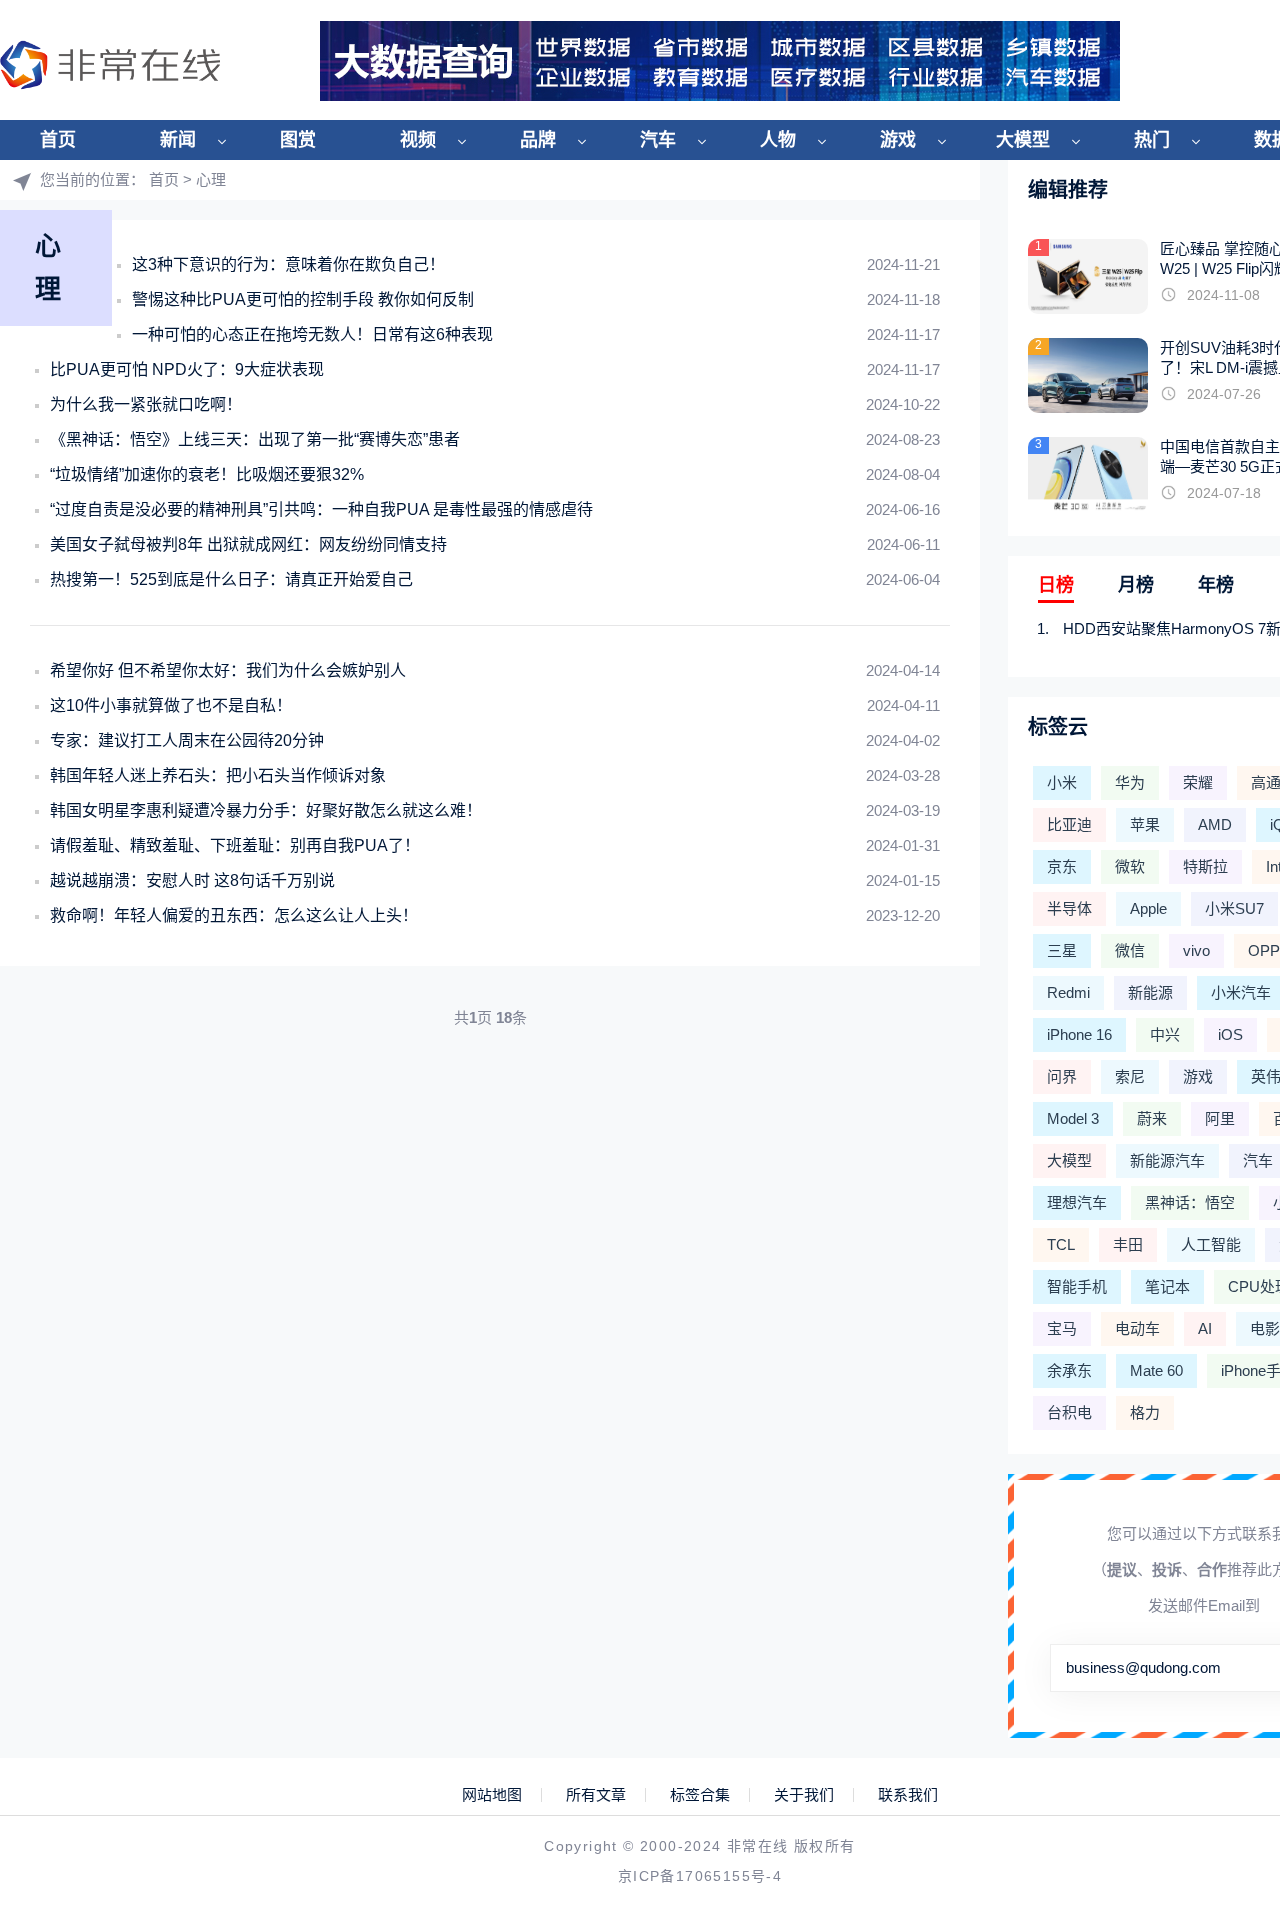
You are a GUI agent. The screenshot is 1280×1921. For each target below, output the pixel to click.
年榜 (1216, 585)
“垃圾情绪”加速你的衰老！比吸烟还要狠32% (207, 474)
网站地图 (492, 1795)
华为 (1130, 782)
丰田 (1128, 1244)
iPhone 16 (1079, 1034)
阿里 (1220, 1118)
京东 (1062, 866)
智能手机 (1077, 1286)
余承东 (1069, 1370)
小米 (1062, 782)
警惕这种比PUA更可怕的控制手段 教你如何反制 (303, 299)
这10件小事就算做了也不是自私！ (171, 705)
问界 (1062, 1076)
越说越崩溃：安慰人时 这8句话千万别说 (192, 880)
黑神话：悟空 (1190, 1202)
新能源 (1150, 992)
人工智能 (1211, 1244)
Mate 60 (1156, 1370)
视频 (418, 140)
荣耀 (1198, 782)
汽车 (658, 140)
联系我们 (908, 1795)
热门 (1152, 140)
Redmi (1068, 992)
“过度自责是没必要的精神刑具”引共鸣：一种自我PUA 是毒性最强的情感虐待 (321, 509)
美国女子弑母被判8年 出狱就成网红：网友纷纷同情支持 (248, 544)
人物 (778, 140)
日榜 (1056, 585)
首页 (58, 140)
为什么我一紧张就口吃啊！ (146, 404)
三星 (1062, 950)
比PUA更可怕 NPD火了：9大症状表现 (187, 369)
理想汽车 (1077, 1202)
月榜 (1136, 585)
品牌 (538, 140)
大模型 (1023, 140)
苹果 (1145, 824)
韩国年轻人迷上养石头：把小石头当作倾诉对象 (218, 775)
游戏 (898, 140)
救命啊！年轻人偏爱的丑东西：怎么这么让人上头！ (234, 915)
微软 (1130, 866)
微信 (1130, 950)
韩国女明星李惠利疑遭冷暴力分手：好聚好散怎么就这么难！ (266, 810)
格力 (1145, 1412)
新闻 (178, 140)
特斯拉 (1205, 866)
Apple (1148, 908)
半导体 (1069, 908)
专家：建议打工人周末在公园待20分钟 (187, 740)
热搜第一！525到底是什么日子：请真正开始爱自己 (231, 579)
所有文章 (596, 1795)
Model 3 (1073, 1118)
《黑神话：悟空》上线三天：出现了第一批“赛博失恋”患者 (255, 439)
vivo (1196, 950)
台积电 (1069, 1412)
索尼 (1130, 1076)
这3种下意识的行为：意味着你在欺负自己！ (288, 264)
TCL (1061, 1244)
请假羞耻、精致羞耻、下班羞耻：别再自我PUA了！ (235, 845)
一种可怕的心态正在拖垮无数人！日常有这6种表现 (312, 334)
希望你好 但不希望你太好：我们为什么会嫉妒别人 (228, 670)
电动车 (1137, 1328)
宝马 (1062, 1328)
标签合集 (700, 1795)
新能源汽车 (1167, 1160)
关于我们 (804, 1795)
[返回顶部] (1216, 1705)
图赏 (298, 140)
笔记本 (1167, 1286)
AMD (1215, 824)
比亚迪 (1069, 824)
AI (1205, 1328)
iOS (1230, 1034)
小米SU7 (1234, 908)
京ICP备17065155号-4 (700, 1876)
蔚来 (1152, 1118)
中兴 (1165, 1034)
